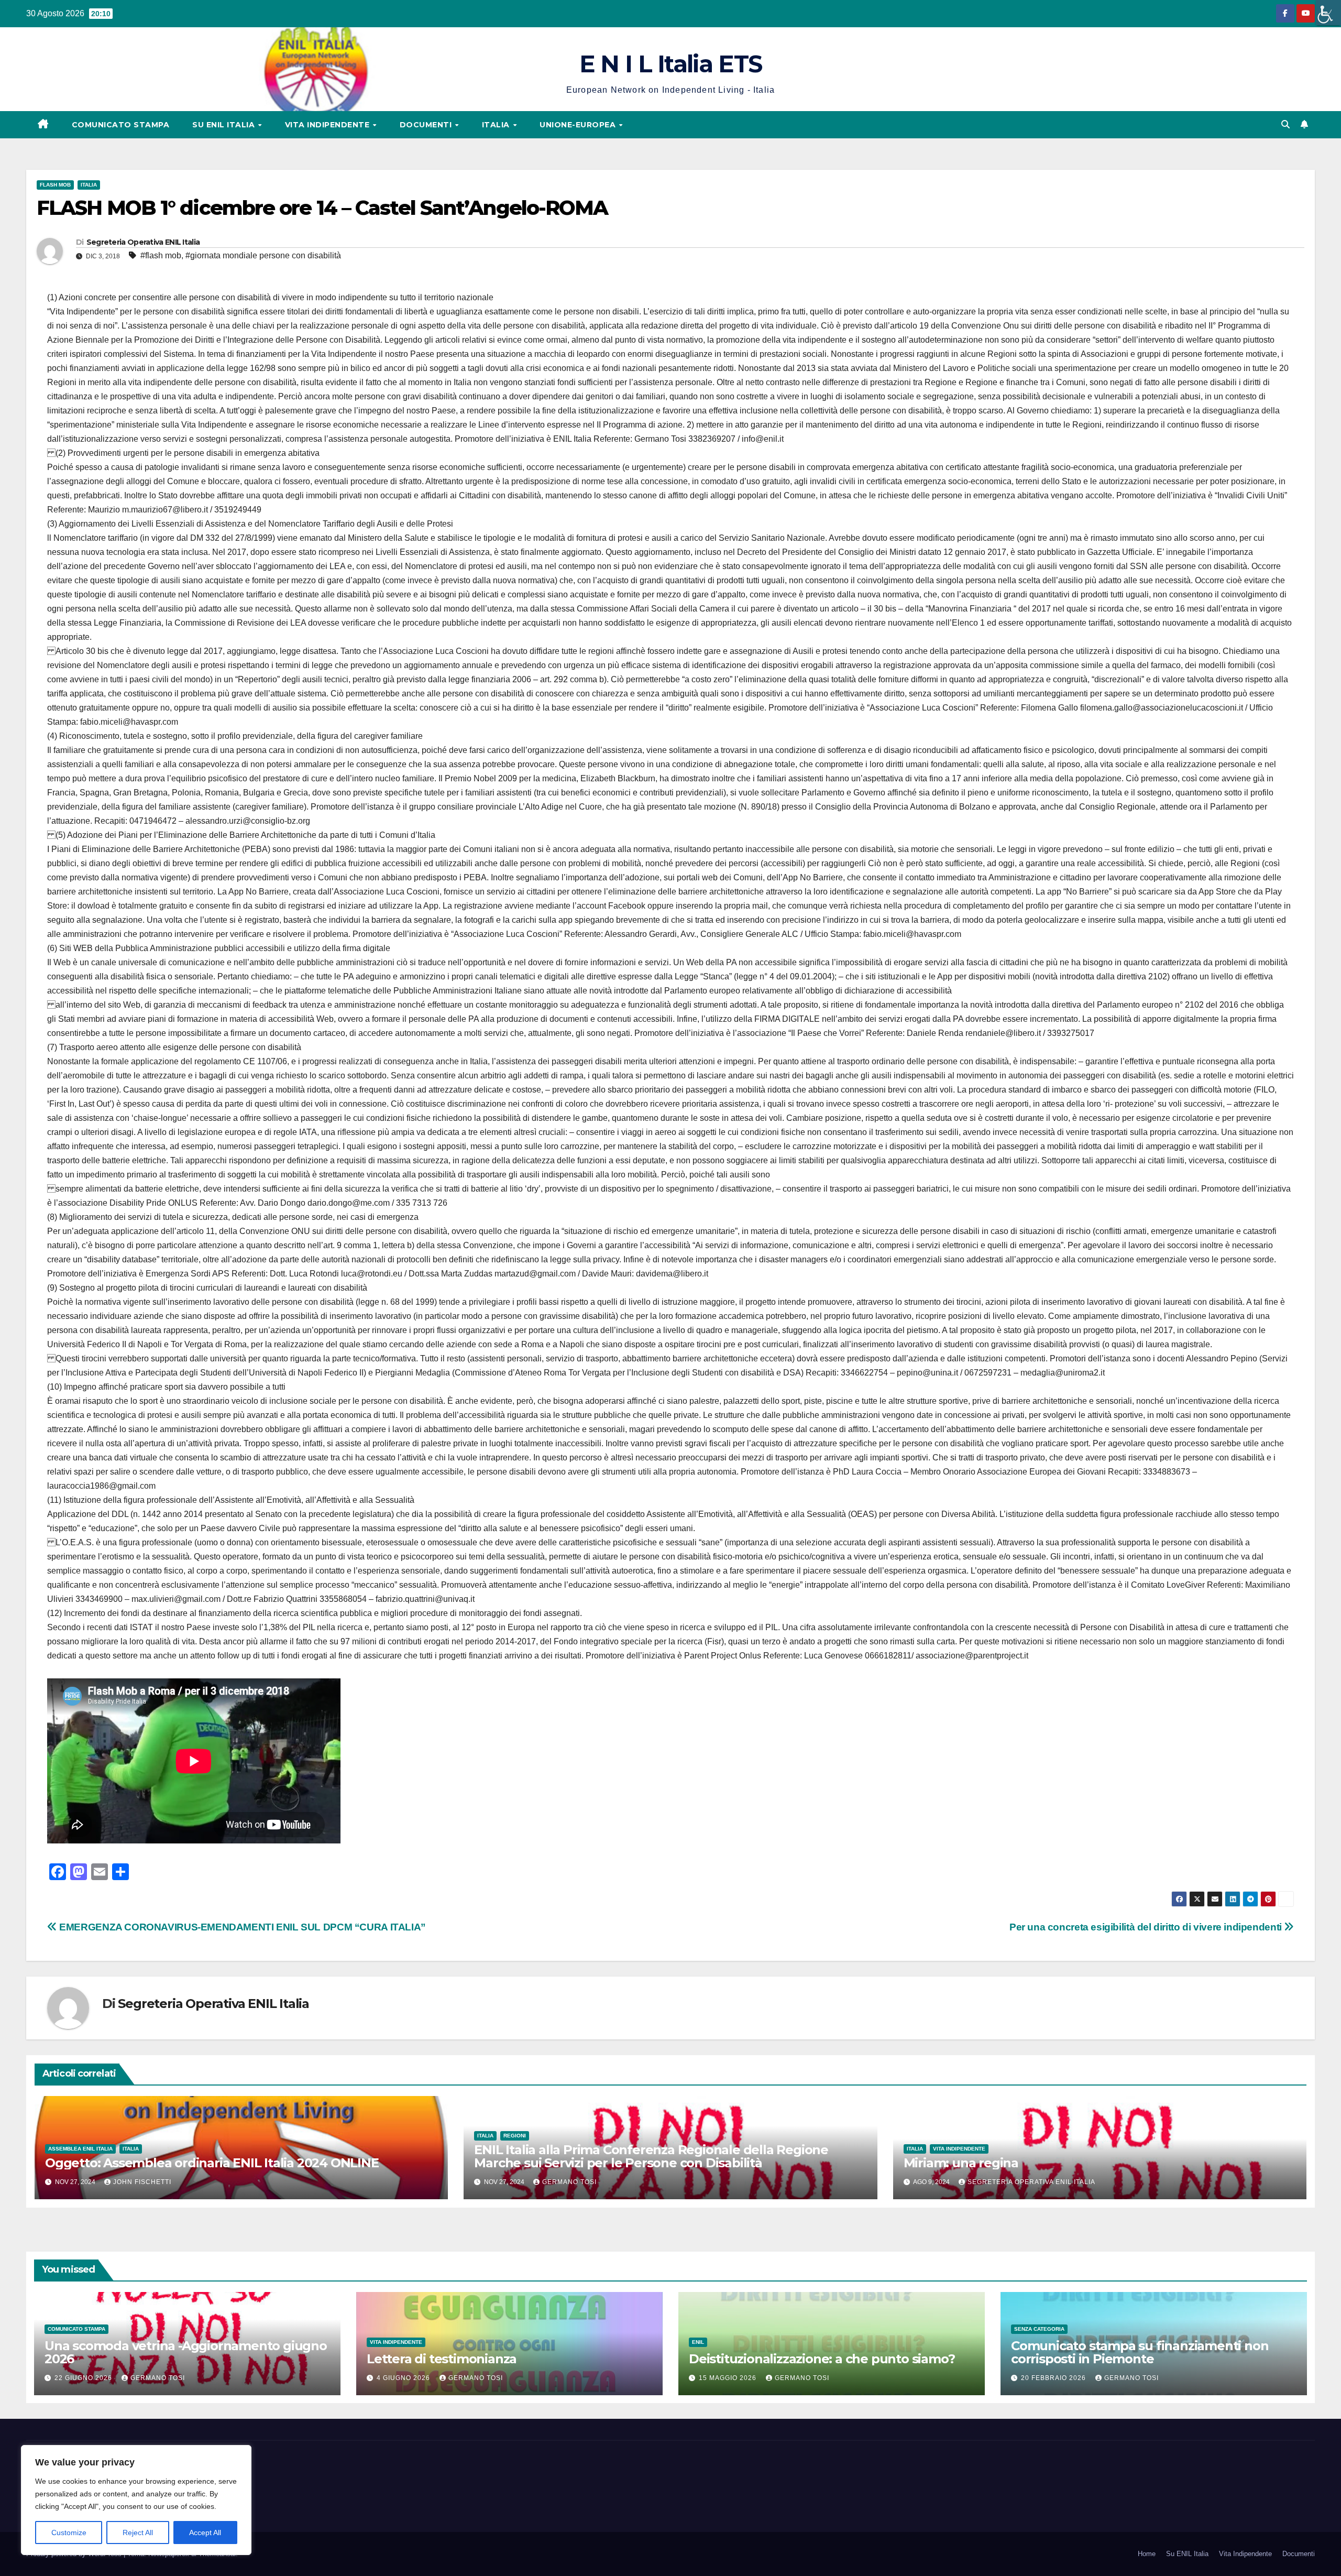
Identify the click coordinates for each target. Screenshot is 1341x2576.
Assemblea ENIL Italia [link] (80, 2149)
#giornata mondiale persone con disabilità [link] (263, 255)
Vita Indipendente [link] (328, 125)
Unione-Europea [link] (579, 125)
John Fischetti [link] (142, 2182)
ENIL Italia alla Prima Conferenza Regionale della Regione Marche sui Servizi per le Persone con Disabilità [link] (651, 2156)
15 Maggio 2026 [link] (729, 2378)
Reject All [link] (138, 2533)
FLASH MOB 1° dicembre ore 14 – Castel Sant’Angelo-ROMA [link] (322, 208)
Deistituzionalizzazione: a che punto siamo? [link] (822, 2359)
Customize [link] (69, 2533)
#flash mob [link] (161, 255)
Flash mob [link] (55, 185)
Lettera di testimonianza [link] (442, 2359)
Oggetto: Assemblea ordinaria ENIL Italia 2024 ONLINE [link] (212, 2163)
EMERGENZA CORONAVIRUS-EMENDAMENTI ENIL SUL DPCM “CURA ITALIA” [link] (241, 1927)
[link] (1328, 13)
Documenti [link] (427, 125)
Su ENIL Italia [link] (225, 125)
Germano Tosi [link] (569, 2182)
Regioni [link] (515, 2136)
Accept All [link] (205, 2533)
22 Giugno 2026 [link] (84, 2378)
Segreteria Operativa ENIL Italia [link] (143, 242)
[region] (136, 2500)
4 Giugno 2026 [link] (404, 2378)
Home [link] (1147, 2554)
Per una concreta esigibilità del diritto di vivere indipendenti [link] (1147, 1927)
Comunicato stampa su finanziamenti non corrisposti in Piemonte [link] (1140, 2352)
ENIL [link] (698, 2342)
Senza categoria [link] (1039, 2329)
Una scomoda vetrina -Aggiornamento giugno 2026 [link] (186, 2352)
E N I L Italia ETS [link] (670, 64)
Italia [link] (497, 125)
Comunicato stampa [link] (121, 125)
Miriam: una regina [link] (961, 2163)
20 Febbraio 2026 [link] (1054, 2378)
